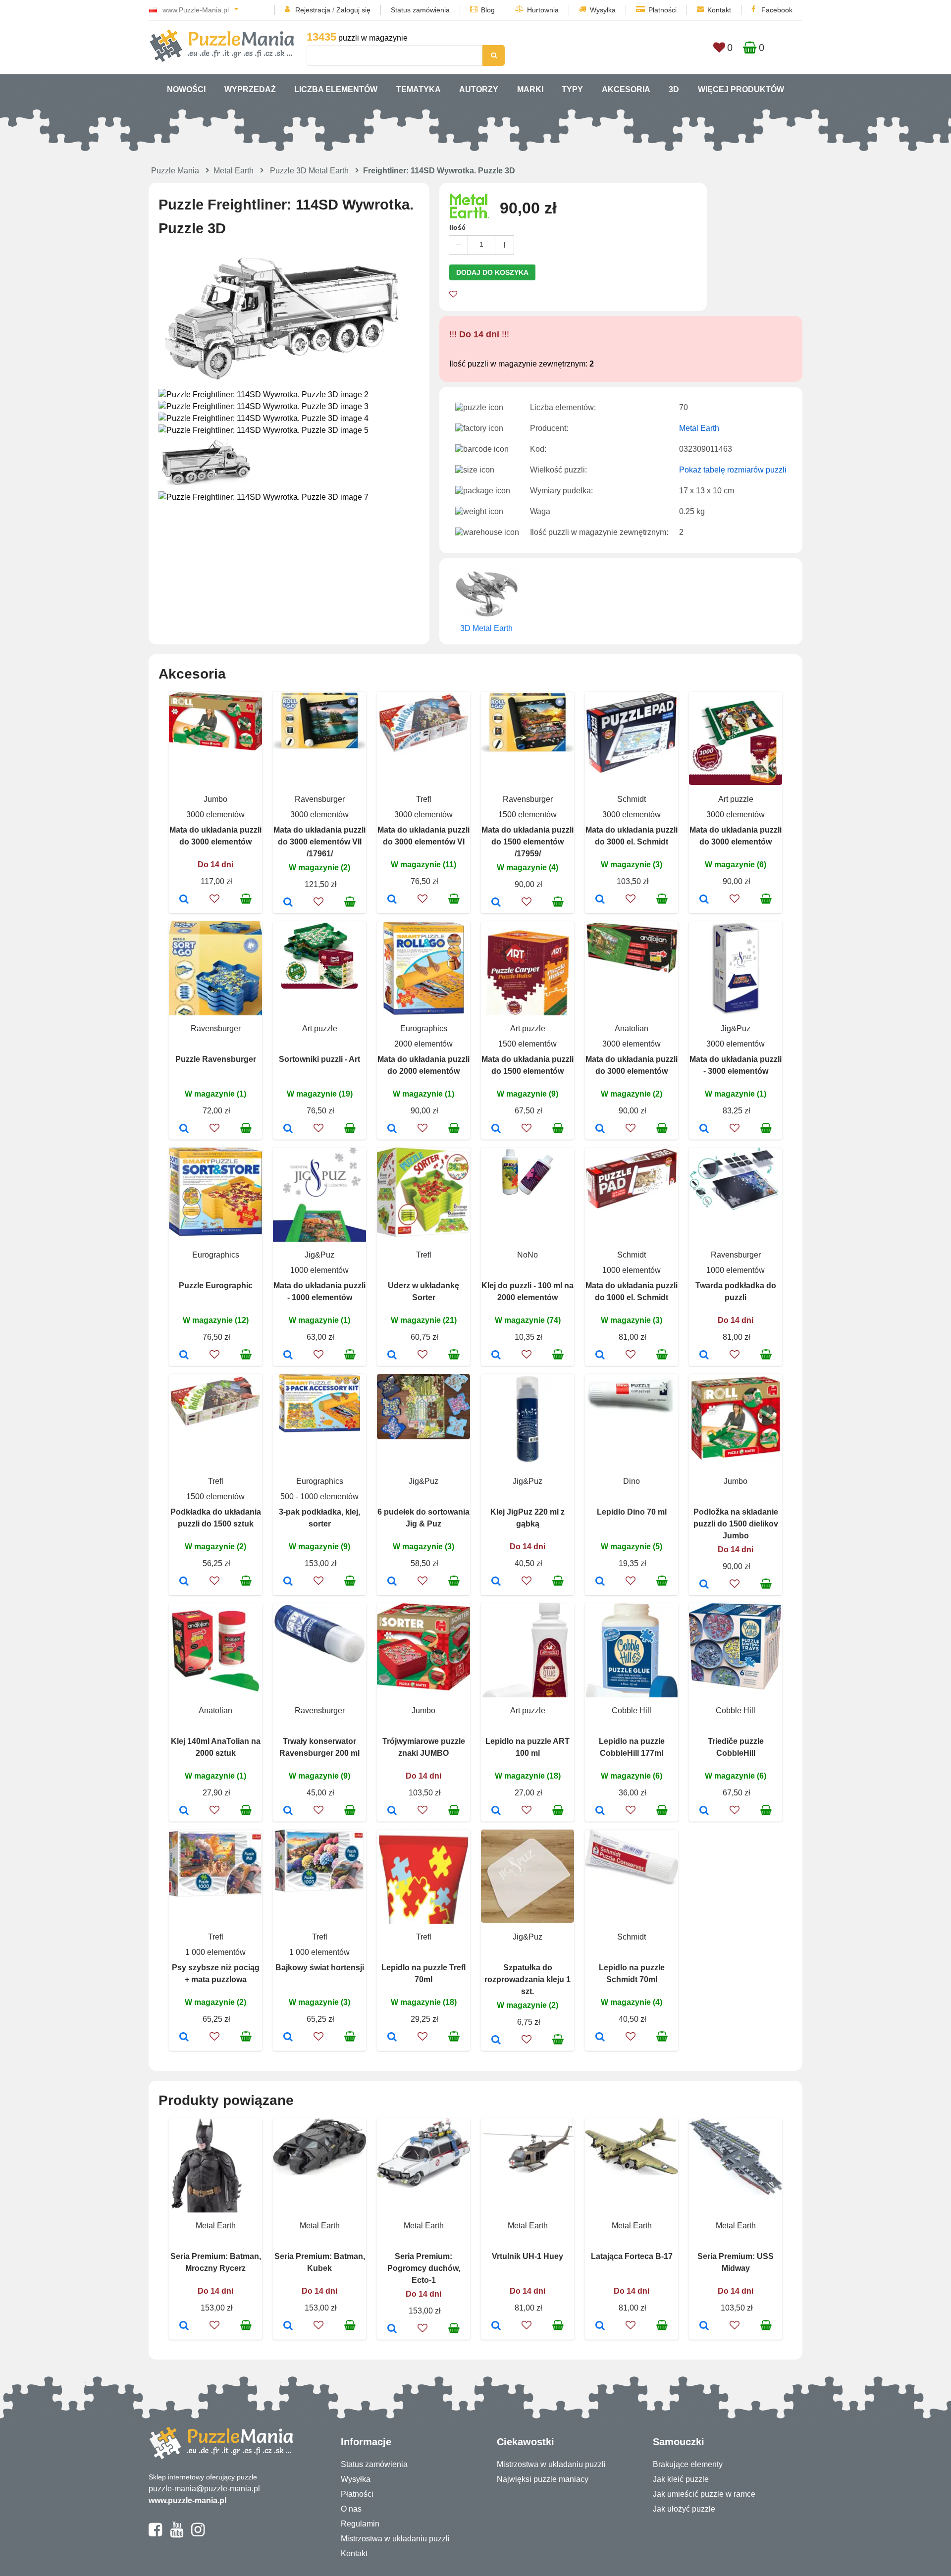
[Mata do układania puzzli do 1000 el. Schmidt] (600, 1356)
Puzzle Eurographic (216, 1286)
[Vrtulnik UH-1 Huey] (496, 2326)
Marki (530, 89)
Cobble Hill (632, 1710)
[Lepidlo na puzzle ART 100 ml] (496, 1811)
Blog (488, 10)
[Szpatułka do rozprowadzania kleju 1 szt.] (496, 2041)
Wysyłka (603, 10)
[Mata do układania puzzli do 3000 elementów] (184, 900)
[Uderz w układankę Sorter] (392, 1356)
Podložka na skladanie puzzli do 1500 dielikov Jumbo (736, 1524)
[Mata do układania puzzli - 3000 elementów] (704, 1129)
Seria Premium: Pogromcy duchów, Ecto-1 (424, 2268)
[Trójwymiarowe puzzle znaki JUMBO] (392, 1811)
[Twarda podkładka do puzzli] (704, 1356)
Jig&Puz (736, 1028)
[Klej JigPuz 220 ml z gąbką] (496, 1582)
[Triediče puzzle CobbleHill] (704, 1811)
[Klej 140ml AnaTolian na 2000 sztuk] (184, 1811)
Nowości (186, 89)
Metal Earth (234, 171)
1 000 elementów (215, 1952)
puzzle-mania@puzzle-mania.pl (204, 2489)
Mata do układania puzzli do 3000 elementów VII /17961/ (319, 842)
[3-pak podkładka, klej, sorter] (288, 1582)
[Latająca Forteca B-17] (600, 2326)
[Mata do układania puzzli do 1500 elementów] (496, 1129)
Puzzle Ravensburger (216, 1059)
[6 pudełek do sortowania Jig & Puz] (392, 1582)
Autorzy (479, 89)
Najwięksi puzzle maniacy (543, 2479)
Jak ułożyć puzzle (684, 2509)
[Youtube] (177, 2534)
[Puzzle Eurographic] (184, 1356)
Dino (632, 1481)
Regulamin (360, 2524)
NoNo (528, 1255)
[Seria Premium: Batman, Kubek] (288, 2326)
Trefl (424, 799)
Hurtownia (543, 10)
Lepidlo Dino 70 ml (632, 1512)
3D (674, 89)
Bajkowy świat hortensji (320, 1968)
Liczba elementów (336, 89)
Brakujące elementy (688, 2464)
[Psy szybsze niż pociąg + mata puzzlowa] (184, 2038)
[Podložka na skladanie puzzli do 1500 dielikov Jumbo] (704, 1585)
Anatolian (632, 1028)
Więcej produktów (741, 89)
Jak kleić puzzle (681, 2479)
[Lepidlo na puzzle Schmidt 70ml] (600, 2038)
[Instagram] (198, 2534)
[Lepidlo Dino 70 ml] (600, 1582)
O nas (351, 2509)
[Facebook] (155, 2534)
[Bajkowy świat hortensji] (288, 2038)
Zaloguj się (353, 10)
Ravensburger (320, 799)
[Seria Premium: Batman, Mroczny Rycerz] (184, 2326)
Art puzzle (736, 799)
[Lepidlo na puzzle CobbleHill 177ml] (600, 1811)
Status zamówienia (420, 10)
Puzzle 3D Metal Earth (309, 171)
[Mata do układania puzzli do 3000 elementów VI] (392, 900)
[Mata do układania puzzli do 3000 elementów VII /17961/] (288, 903)
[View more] (215, 748)
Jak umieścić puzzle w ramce (704, 2494)
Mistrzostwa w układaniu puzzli (395, 2539)
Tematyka (419, 89)
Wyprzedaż (250, 89)
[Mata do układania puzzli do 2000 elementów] (392, 1129)
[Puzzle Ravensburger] (184, 1129)
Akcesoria (626, 89)
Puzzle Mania (175, 171)
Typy (572, 89)
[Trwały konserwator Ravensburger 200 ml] (288, 1811)
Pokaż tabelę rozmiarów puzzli (733, 470)
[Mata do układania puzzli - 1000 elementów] (288, 1356)
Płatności (662, 10)
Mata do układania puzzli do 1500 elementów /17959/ (528, 842)
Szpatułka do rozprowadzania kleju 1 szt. (528, 1979)
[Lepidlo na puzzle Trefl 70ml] (392, 2038)
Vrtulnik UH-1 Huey (528, 2256)
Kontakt (719, 10)
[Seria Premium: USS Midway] (704, 2326)
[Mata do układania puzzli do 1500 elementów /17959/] (496, 903)
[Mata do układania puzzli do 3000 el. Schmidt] (600, 900)
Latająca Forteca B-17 (632, 2256)
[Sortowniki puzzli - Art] (288, 1129)
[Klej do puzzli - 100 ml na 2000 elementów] (496, 1356)
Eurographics (424, 1028)
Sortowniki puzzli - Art (319, 1059)
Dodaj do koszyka (492, 272)
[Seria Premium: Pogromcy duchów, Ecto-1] (392, 2329)
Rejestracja (313, 10)
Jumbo (215, 799)
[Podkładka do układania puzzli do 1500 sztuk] (184, 1582)
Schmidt (632, 799)
